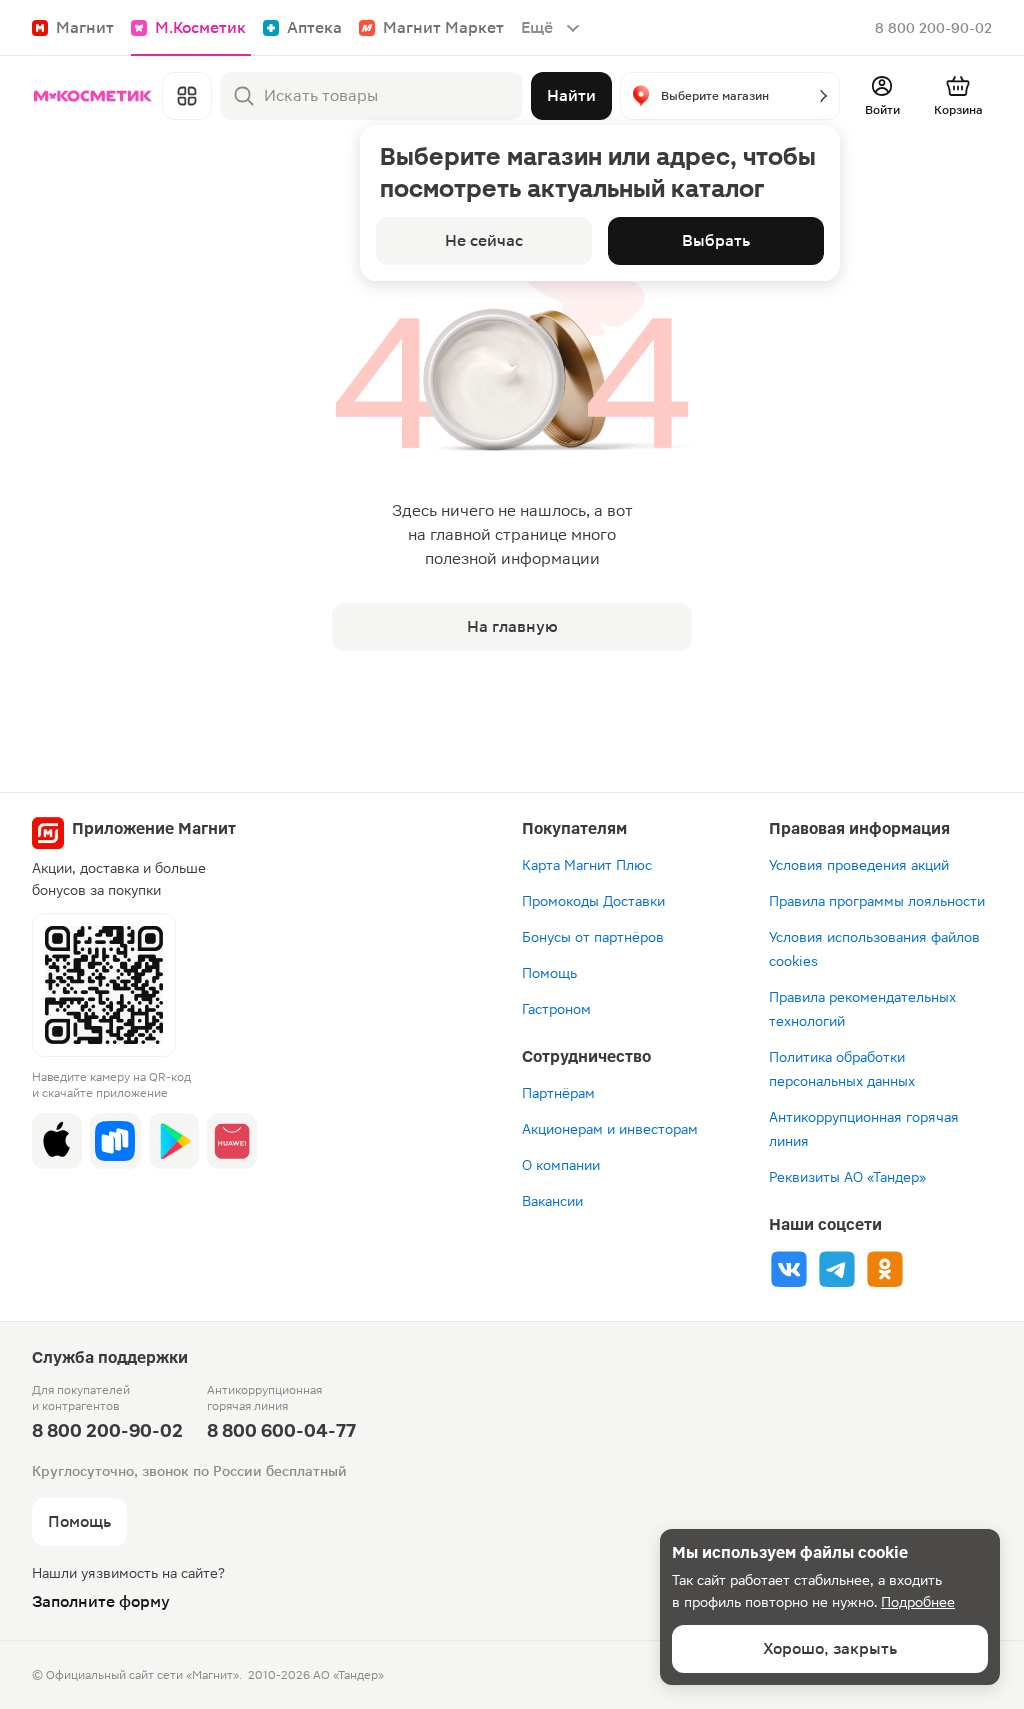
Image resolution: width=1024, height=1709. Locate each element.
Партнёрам (558, 1093)
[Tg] (837, 1269)
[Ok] (885, 1269)
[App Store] (57, 1141)
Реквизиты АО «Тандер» (847, 1177)
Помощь (549, 973)
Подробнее (918, 1602)
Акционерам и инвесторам (610, 1129)
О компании (561, 1165)
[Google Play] (174, 1141)
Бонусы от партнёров (593, 937)
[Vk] (789, 1269)
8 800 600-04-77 (281, 1430)
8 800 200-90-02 (933, 28)
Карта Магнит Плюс (587, 865)
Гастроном (556, 1009)
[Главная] (93, 96)
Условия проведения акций (859, 865)
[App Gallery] (232, 1141)
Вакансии (552, 1201)
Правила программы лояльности (877, 901)
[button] (730, 96)
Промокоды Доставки (593, 901)
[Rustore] (115, 1141)
